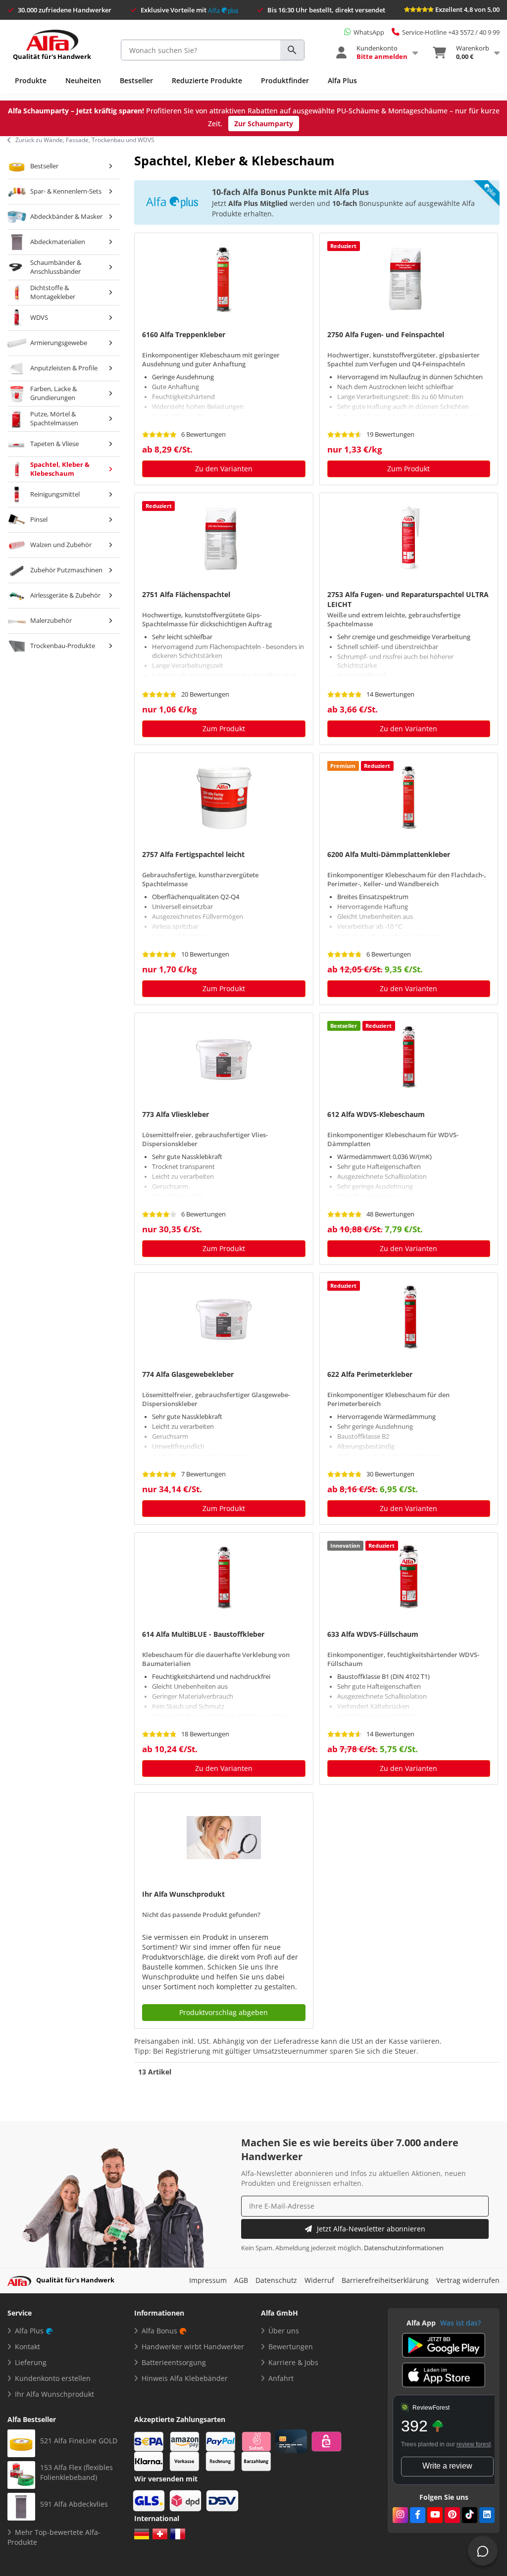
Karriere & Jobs (293, 2362)
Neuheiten (83, 80)
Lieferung (31, 2362)
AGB (241, 2280)
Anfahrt (281, 2378)
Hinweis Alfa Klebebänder (185, 2378)
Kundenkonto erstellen (53, 2378)
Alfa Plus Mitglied (258, 203)
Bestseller (136, 80)
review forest (474, 2444)
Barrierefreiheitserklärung (385, 2280)
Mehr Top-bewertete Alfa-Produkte (54, 2537)
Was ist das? (460, 2323)
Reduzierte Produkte (207, 80)
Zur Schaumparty (264, 124)
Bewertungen (291, 2347)
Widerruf (319, 2280)
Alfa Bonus (159, 2331)
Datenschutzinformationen (404, 2248)
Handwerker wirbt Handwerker (193, 2347)
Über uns (284, 2331)
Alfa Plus (342, 80)
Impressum (208, 2280)
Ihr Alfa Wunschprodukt (54, 2394)
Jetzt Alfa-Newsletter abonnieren (371, 2229)
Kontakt (27, 2347)
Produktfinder (285, 80)
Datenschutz (276, 2280)
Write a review (447, 2466)
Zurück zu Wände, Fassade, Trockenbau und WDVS (85, 140)
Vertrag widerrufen (468, 2280)
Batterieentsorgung (174, 2362)
